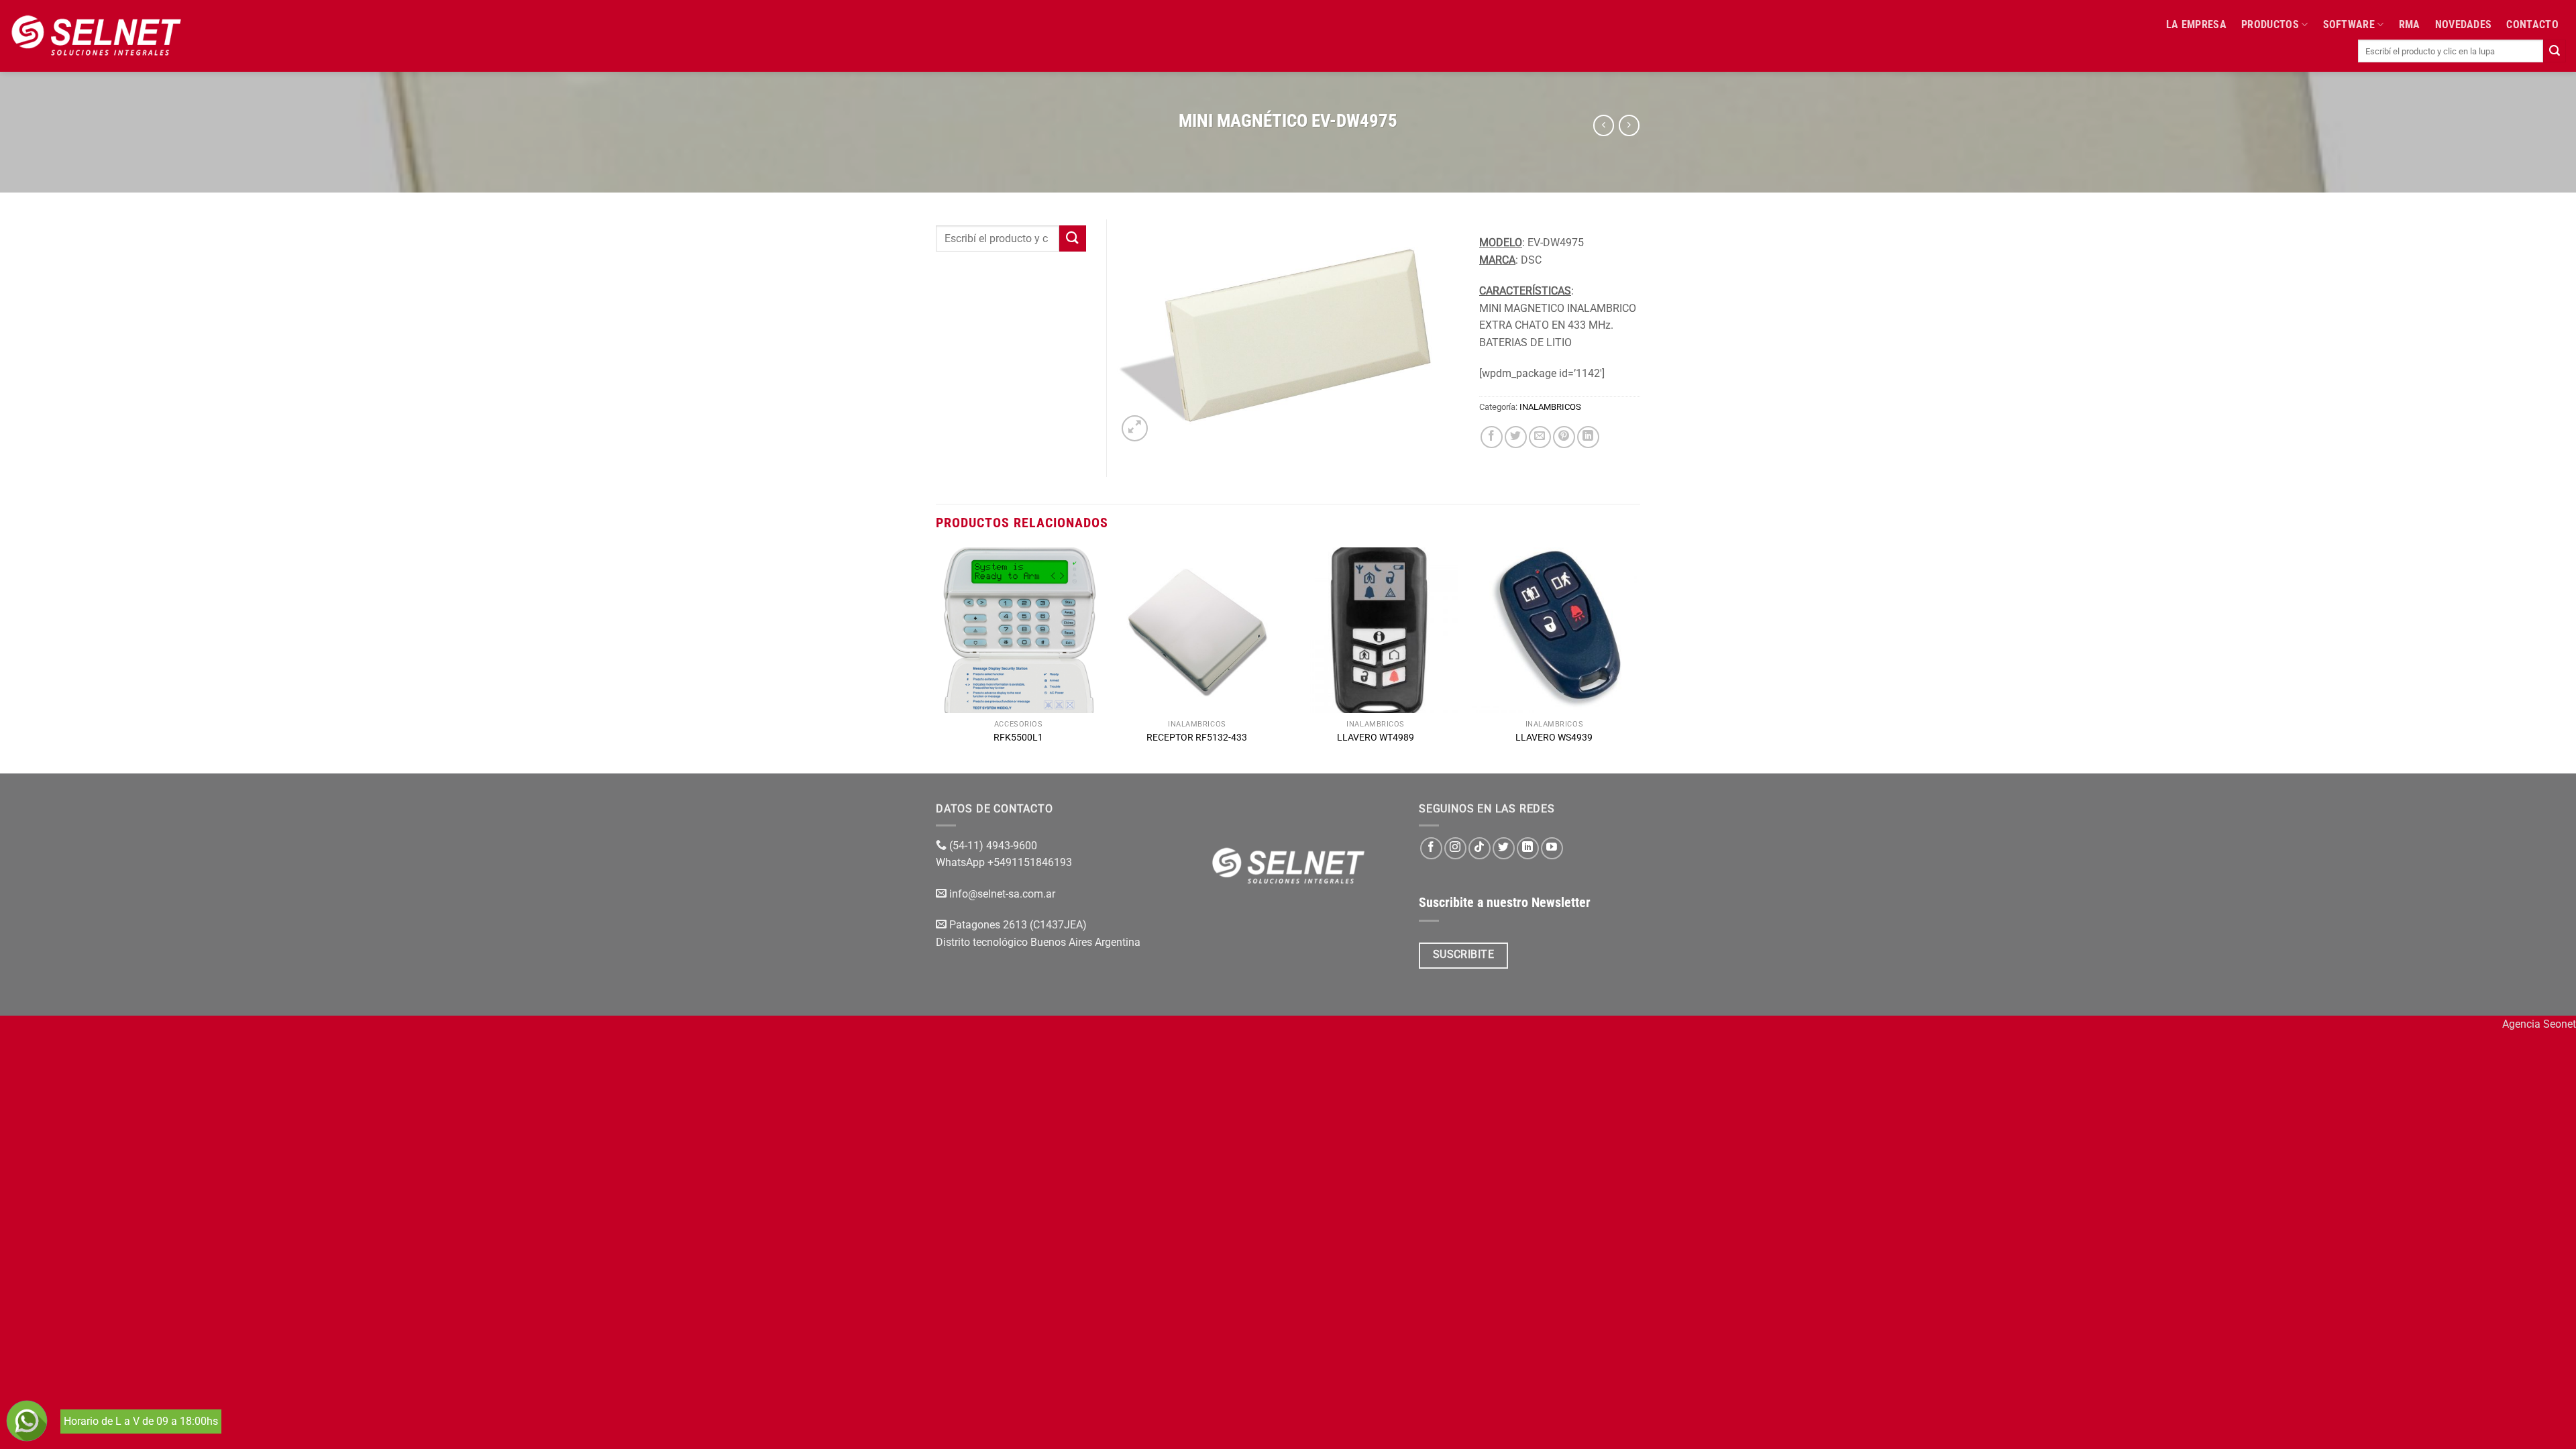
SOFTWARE (2349, 24)
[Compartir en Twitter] (1516, 437)
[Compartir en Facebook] (1492, 437)
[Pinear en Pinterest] (1564, 437)
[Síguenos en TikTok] (1480, 848)
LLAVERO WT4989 (1376, 738)
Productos (2270, 24)
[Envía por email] (1540, 437)
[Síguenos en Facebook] (1431, 848)
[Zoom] (1135, 428)
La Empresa (2196, 24)
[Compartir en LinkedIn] (1588, 437)
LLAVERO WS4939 (1554, 738)
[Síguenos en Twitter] (1504, 848)
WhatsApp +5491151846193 (1005, 862)
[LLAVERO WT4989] (1376, 630)
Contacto (2532, 24)
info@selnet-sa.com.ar (1002, 894)
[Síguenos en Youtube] (1552, 848)
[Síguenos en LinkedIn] (1528, 848)
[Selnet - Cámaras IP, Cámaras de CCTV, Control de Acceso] (96, 36)
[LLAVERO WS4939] (1555, 630)
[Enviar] (2555, 51)
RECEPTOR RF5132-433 (1197, 738)
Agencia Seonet (2539, 1024)
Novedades (2464, 24)
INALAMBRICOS (1550, 407)
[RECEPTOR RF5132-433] (1197, 630)
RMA (2410, 24)
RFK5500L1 (1018, 738)
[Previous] (936, 659)
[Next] (1636, 659)
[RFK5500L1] (1019, 630)
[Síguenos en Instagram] (1455, 848)
